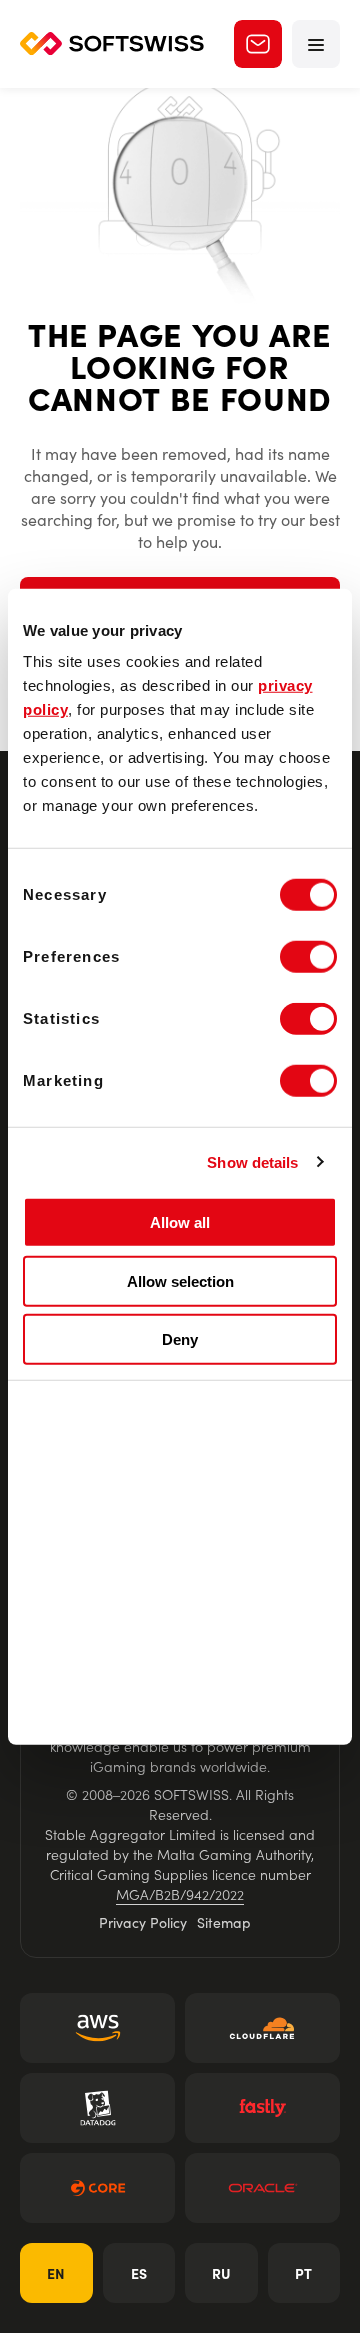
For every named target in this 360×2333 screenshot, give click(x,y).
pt (303, 2273)
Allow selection (180, 1280)
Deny (180, 1339)
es (139, 2273)
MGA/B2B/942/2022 (180, 1894)
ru (221, 2273)
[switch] (308, 957)
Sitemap (224, 1922)
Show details (252, 1161)
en (56, 2273)
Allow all (180, 1222)
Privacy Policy (143, 1922)
